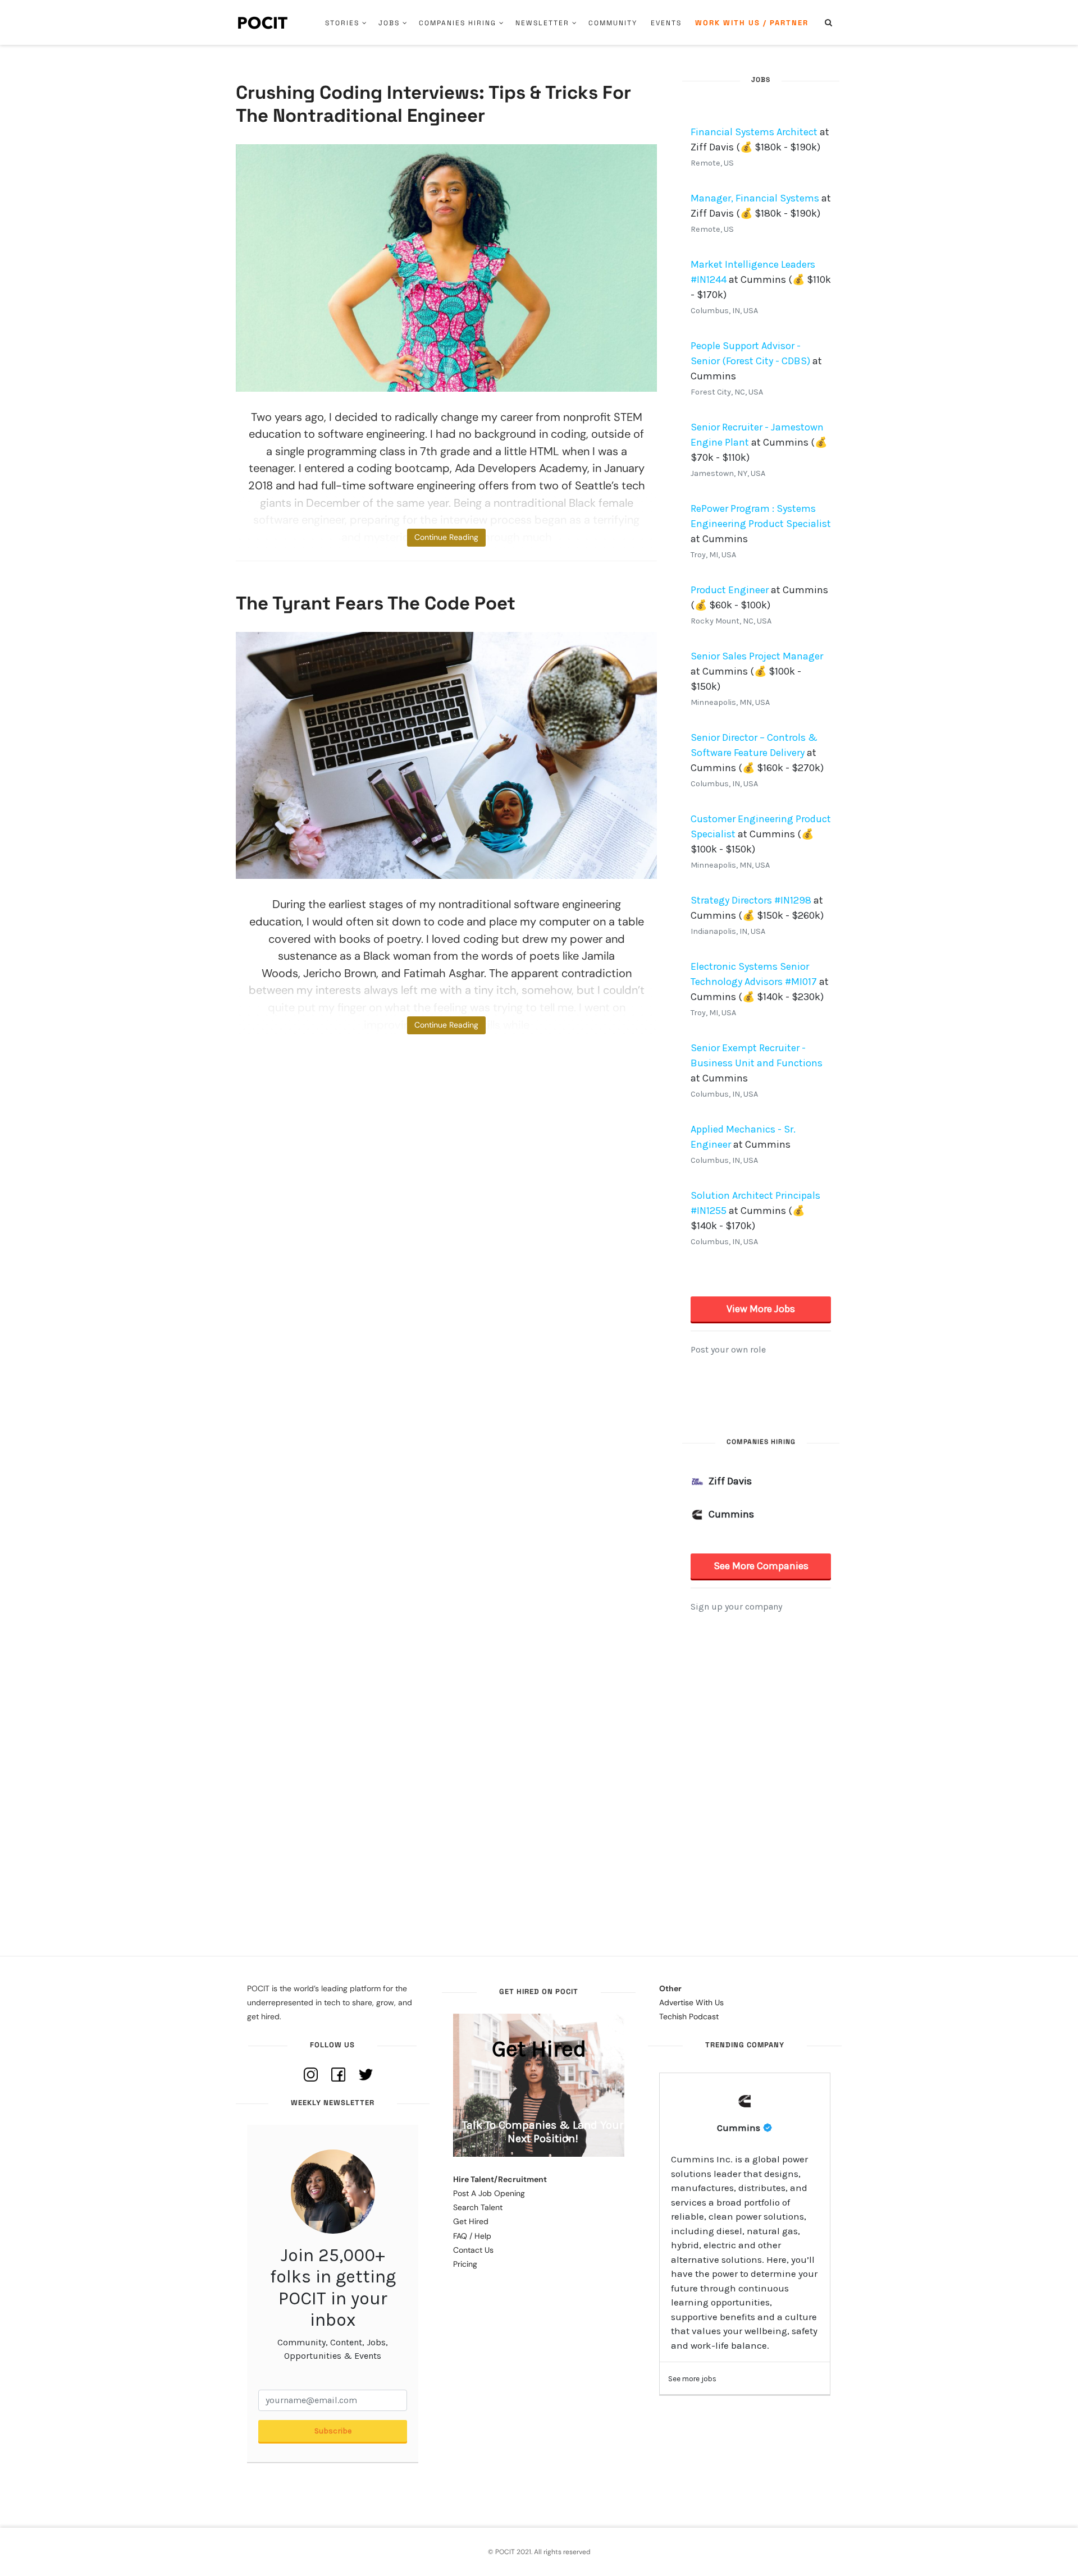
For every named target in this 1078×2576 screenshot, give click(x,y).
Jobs (389, 23)
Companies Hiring (458, 23)
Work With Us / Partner (752, 23)
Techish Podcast (689, 2016)
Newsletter (542, 23)
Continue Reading (446, 537)
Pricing (465, 2264)
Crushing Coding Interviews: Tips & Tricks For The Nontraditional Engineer (433, 104)
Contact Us (473, 2250)
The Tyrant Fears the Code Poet (376, 603)
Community (613, 23)
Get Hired (471, 2221)
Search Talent (478, 2207)
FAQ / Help (472, 2236)
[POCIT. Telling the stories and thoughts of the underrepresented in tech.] (263, 22)
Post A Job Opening (489, 2193)
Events (666, 23)
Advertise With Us (691, 2002)
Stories (342, 23)
